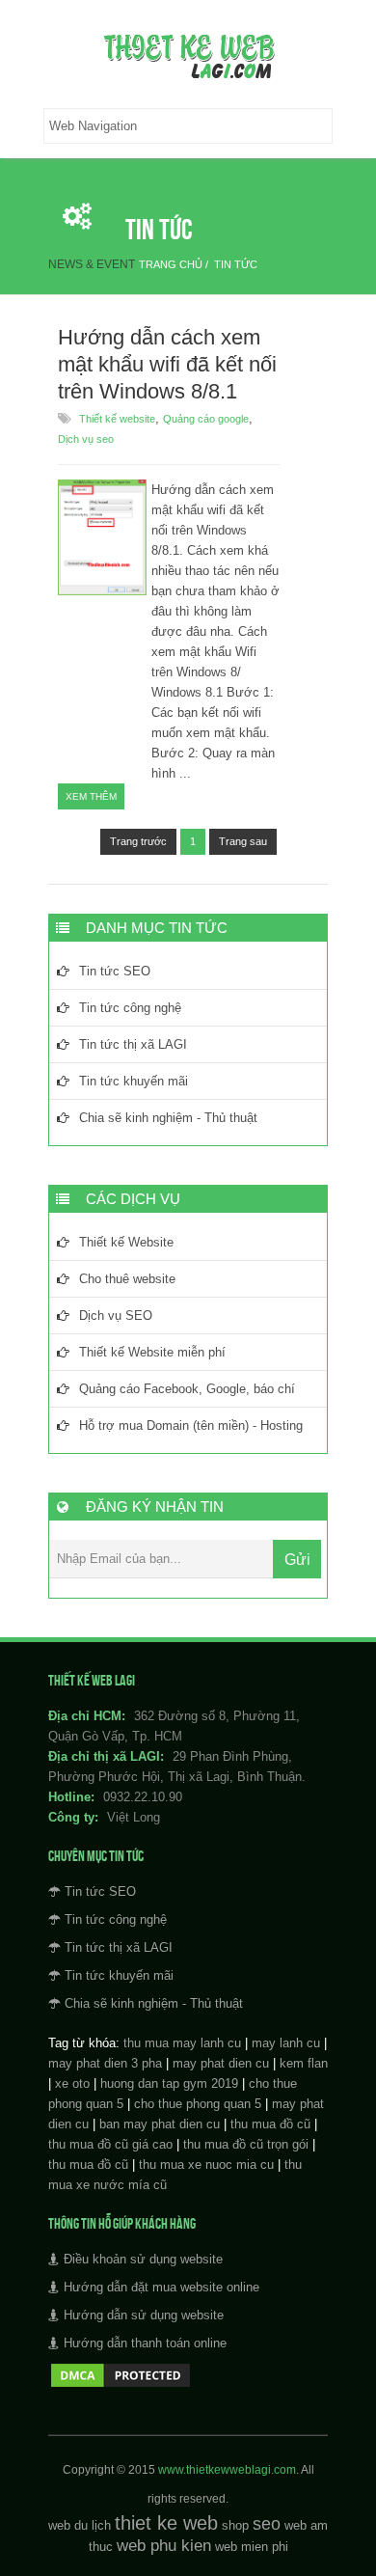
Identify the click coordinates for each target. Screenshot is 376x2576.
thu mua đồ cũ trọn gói (246, 2144)
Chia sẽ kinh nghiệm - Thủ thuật (168, 1118)
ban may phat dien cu (160, 2124)
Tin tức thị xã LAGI (133, 1044)
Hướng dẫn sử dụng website (144, 2315)
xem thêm (91, 796)
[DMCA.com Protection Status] (121, 2385)
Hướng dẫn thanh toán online (145, 2343)
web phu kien (164, 2546)
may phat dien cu (221, 2063)
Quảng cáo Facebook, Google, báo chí (187, 1389)
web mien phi (252, 2547)
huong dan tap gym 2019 (169, 2083)
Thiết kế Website (126, 1242)
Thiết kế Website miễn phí (152, 1352)
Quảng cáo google (206, 419)
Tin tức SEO (115, 971)
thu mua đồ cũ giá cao (110, 2144)
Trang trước (138, 841)
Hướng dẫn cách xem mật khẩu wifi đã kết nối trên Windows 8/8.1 (167, 364)
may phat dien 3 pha (105, 2063)
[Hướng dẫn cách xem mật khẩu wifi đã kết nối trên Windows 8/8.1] (102, 591)
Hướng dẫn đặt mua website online (161, 2287)
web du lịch (80, 2525)
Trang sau (243, 841)
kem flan (304, 2063)
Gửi (297, 1560)
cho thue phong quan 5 (198, 2104)
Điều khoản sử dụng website (143, 2259)
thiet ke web (166, 2523)
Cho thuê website (127, 1279)
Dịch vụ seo (86, 439)
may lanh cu (286, 2043)
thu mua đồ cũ (270, 2124)
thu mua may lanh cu (182, 2043)
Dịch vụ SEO (116, 1315)
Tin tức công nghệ (130, 1008)
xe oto (72, 2083)
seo (267, 2524)
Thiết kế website (117, 419)
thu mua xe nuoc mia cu (206, 2165)
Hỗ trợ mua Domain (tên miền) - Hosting (191, 1425)
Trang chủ (171, 264)
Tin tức (236, 264)
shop (235, 2525)
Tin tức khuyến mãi (134, 1081)
